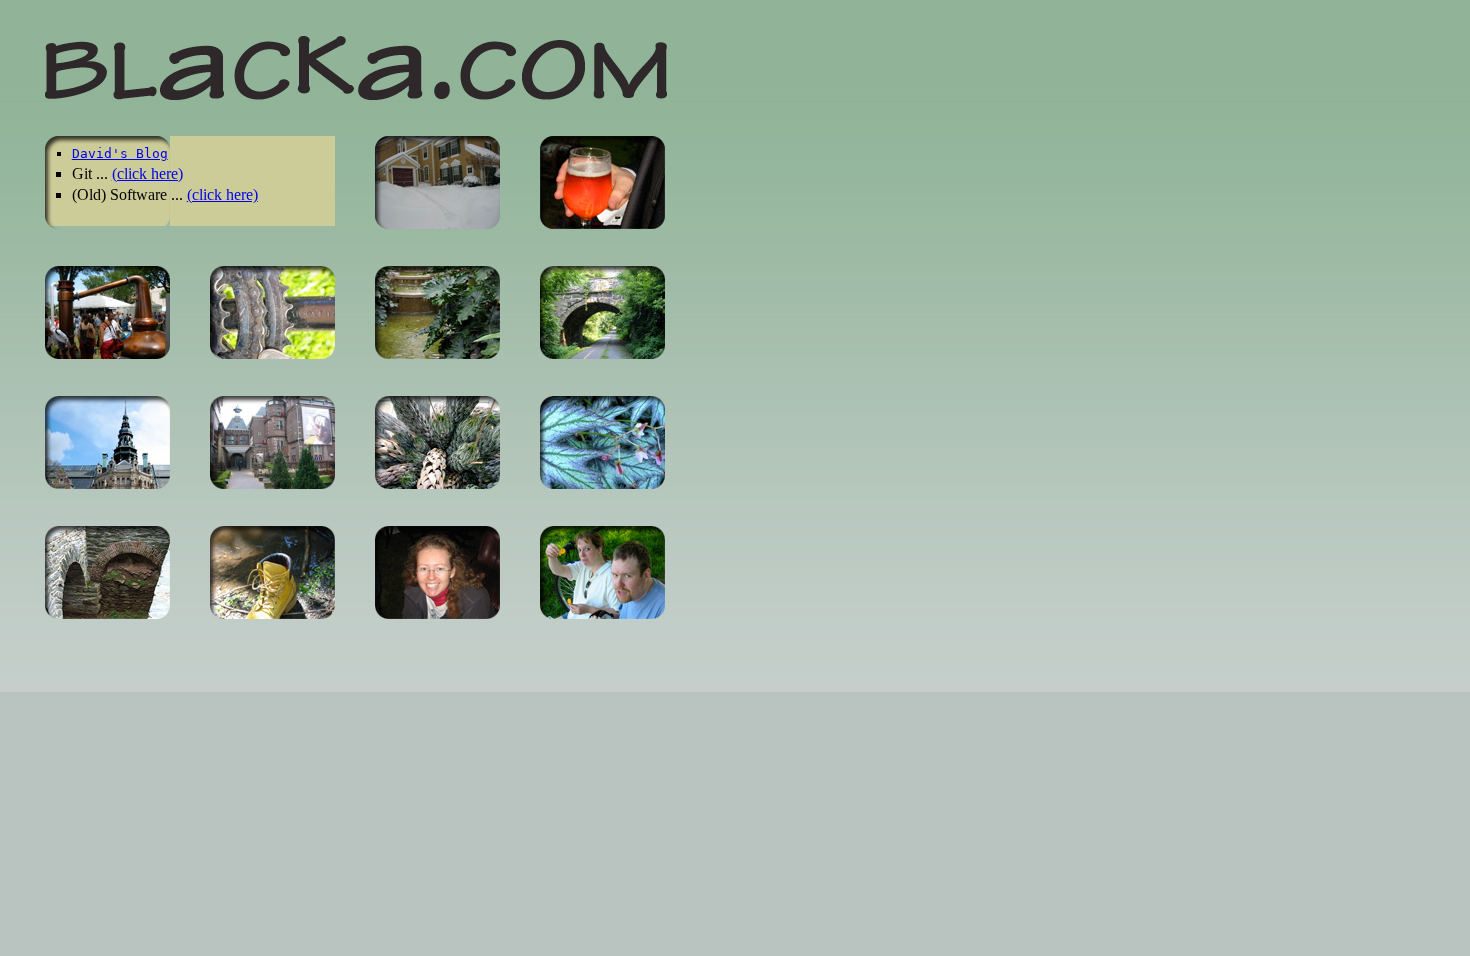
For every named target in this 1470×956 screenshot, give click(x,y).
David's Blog (120, 153)
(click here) (147, 173)
